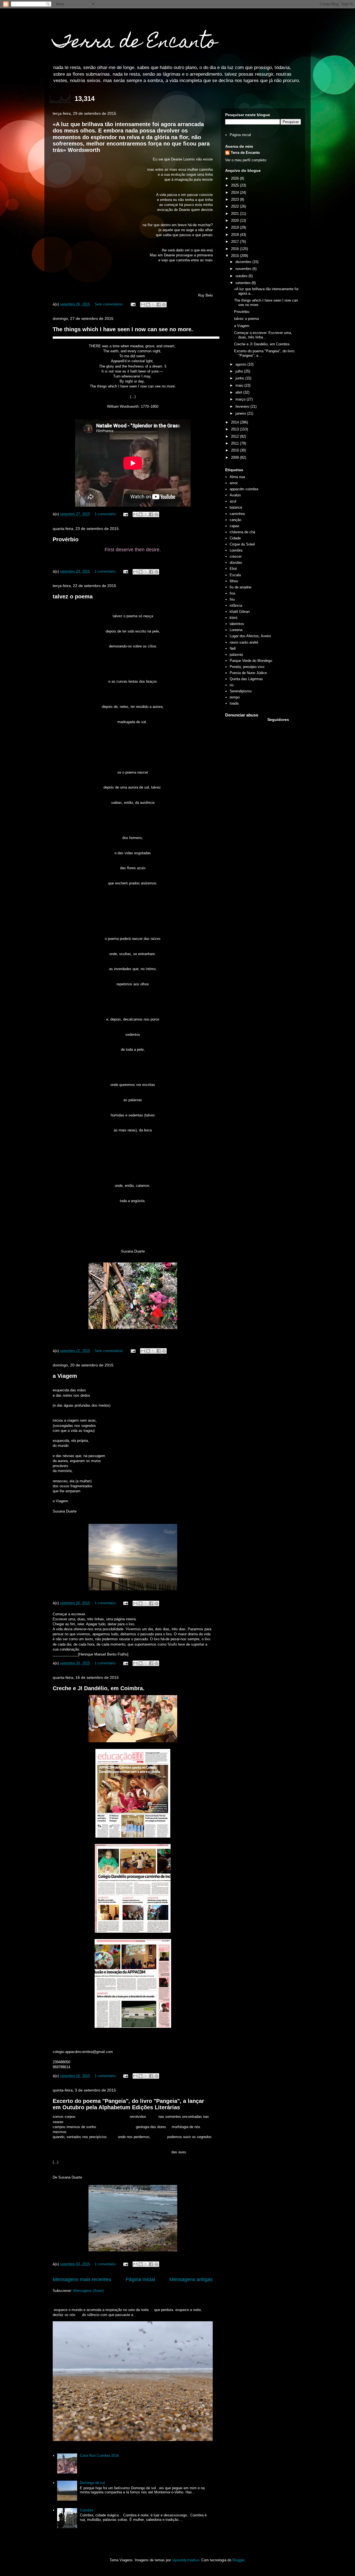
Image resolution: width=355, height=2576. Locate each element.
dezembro (244, 262)
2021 (235, 214)
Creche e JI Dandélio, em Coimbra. (99, 1688)
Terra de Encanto (135, 43)
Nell (233, 648)
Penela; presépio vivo (247, 667)
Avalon (235, 495)
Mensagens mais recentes (82, 2279)
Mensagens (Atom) (88, 2291)
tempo (235, 697)
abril (239, 392)
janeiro (241, 413)
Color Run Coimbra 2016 (99, 2456)
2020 (235, 220)
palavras (236, 655)
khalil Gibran (240, 612)
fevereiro (243, 406)
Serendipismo (241, 691)
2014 (235, 422)
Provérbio (66, 539)
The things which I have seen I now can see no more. (123, 329)
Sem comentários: (110, 304)
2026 (235, 178)
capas (234, 526)
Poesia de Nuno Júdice (248, 673)
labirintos (237, 624)
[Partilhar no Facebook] (159, 305)
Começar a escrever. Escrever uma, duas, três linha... (263, 335)
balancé (236, 507)
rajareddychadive (186, 2560)
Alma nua (237, 477)
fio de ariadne (240, 587)
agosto (241, 364)
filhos (234, 581)
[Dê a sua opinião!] (148, 305)
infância (236, 605)
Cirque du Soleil (242, 544)
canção (235, 520)
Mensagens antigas (191, 2279)
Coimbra (87, 2510)
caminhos (237, 514)
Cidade (235, 538)
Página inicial (140, 2279)
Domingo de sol (92, 2483)
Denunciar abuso (242, 715)
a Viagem (65, 1376)
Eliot (233, 569)
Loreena (236, 630)
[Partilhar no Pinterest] (164, 305)
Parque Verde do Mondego (251, 661)
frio (232, 599)
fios (233, 593)
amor (234, 483)
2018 (235, 235)
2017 (235, 242)
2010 (235, 450)
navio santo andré (244, 642)
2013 (235, 429)
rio (232, 685)
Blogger (238, 2560)
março (241, 399)
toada (234, 703)
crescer (236, 556)
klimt (234, 618)
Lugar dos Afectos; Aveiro (250, 636)
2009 (235, 457)
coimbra (236, 550)
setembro (244, 283)
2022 (235, 206)
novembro (244, 269)
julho (240, 371)
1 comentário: (106, 514)
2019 (235, 227)
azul (233, 501)
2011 (235, 443)
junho (240, 378)
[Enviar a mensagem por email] (143, 305)
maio (240, 385)
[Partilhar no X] (153, 305)
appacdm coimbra (244, 489)
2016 (235, 249)
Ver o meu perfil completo (246, 160)
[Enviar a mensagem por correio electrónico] (133, 304)
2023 (235, 199)
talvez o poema (73, 596)
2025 (235, 185)
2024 (235, 192)
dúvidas (236, 563)
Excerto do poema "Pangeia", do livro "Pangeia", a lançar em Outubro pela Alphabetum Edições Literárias (128, 2104)
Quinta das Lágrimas (246, 679)
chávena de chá (242, 532)
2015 (235, 256)
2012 (235, 436)
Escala (235, 575)
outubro (242, 276)
